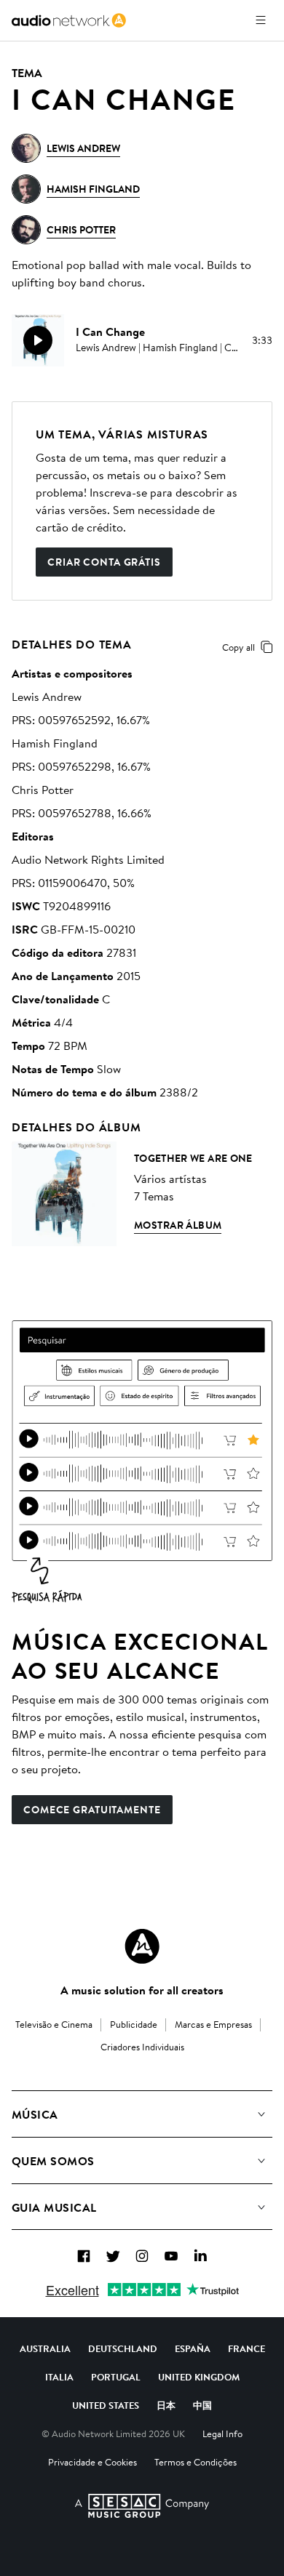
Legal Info (222, 2433)
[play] (38, 340)
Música (35, 2114)
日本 (166, 2405)
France (246, 2348)
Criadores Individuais (142, 2047)
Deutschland (123, 2348)
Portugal (116, 2377)
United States (106, 2405)
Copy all (238, 647)
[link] (69, 20)
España (193, 2348)
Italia (59, 2377)
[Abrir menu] (261, 20)
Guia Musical (54, 2207)
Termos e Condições (196, 2462)
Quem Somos (53, 2161)
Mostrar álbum (178, 1225)
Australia (45, 2348)
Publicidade (134, 2024)
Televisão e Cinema (54, 2024)
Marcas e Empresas (213, 2024)
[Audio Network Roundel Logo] (142, 1946)
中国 (202, 2405)
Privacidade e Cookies (92, 2462)
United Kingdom (199, 2377)
